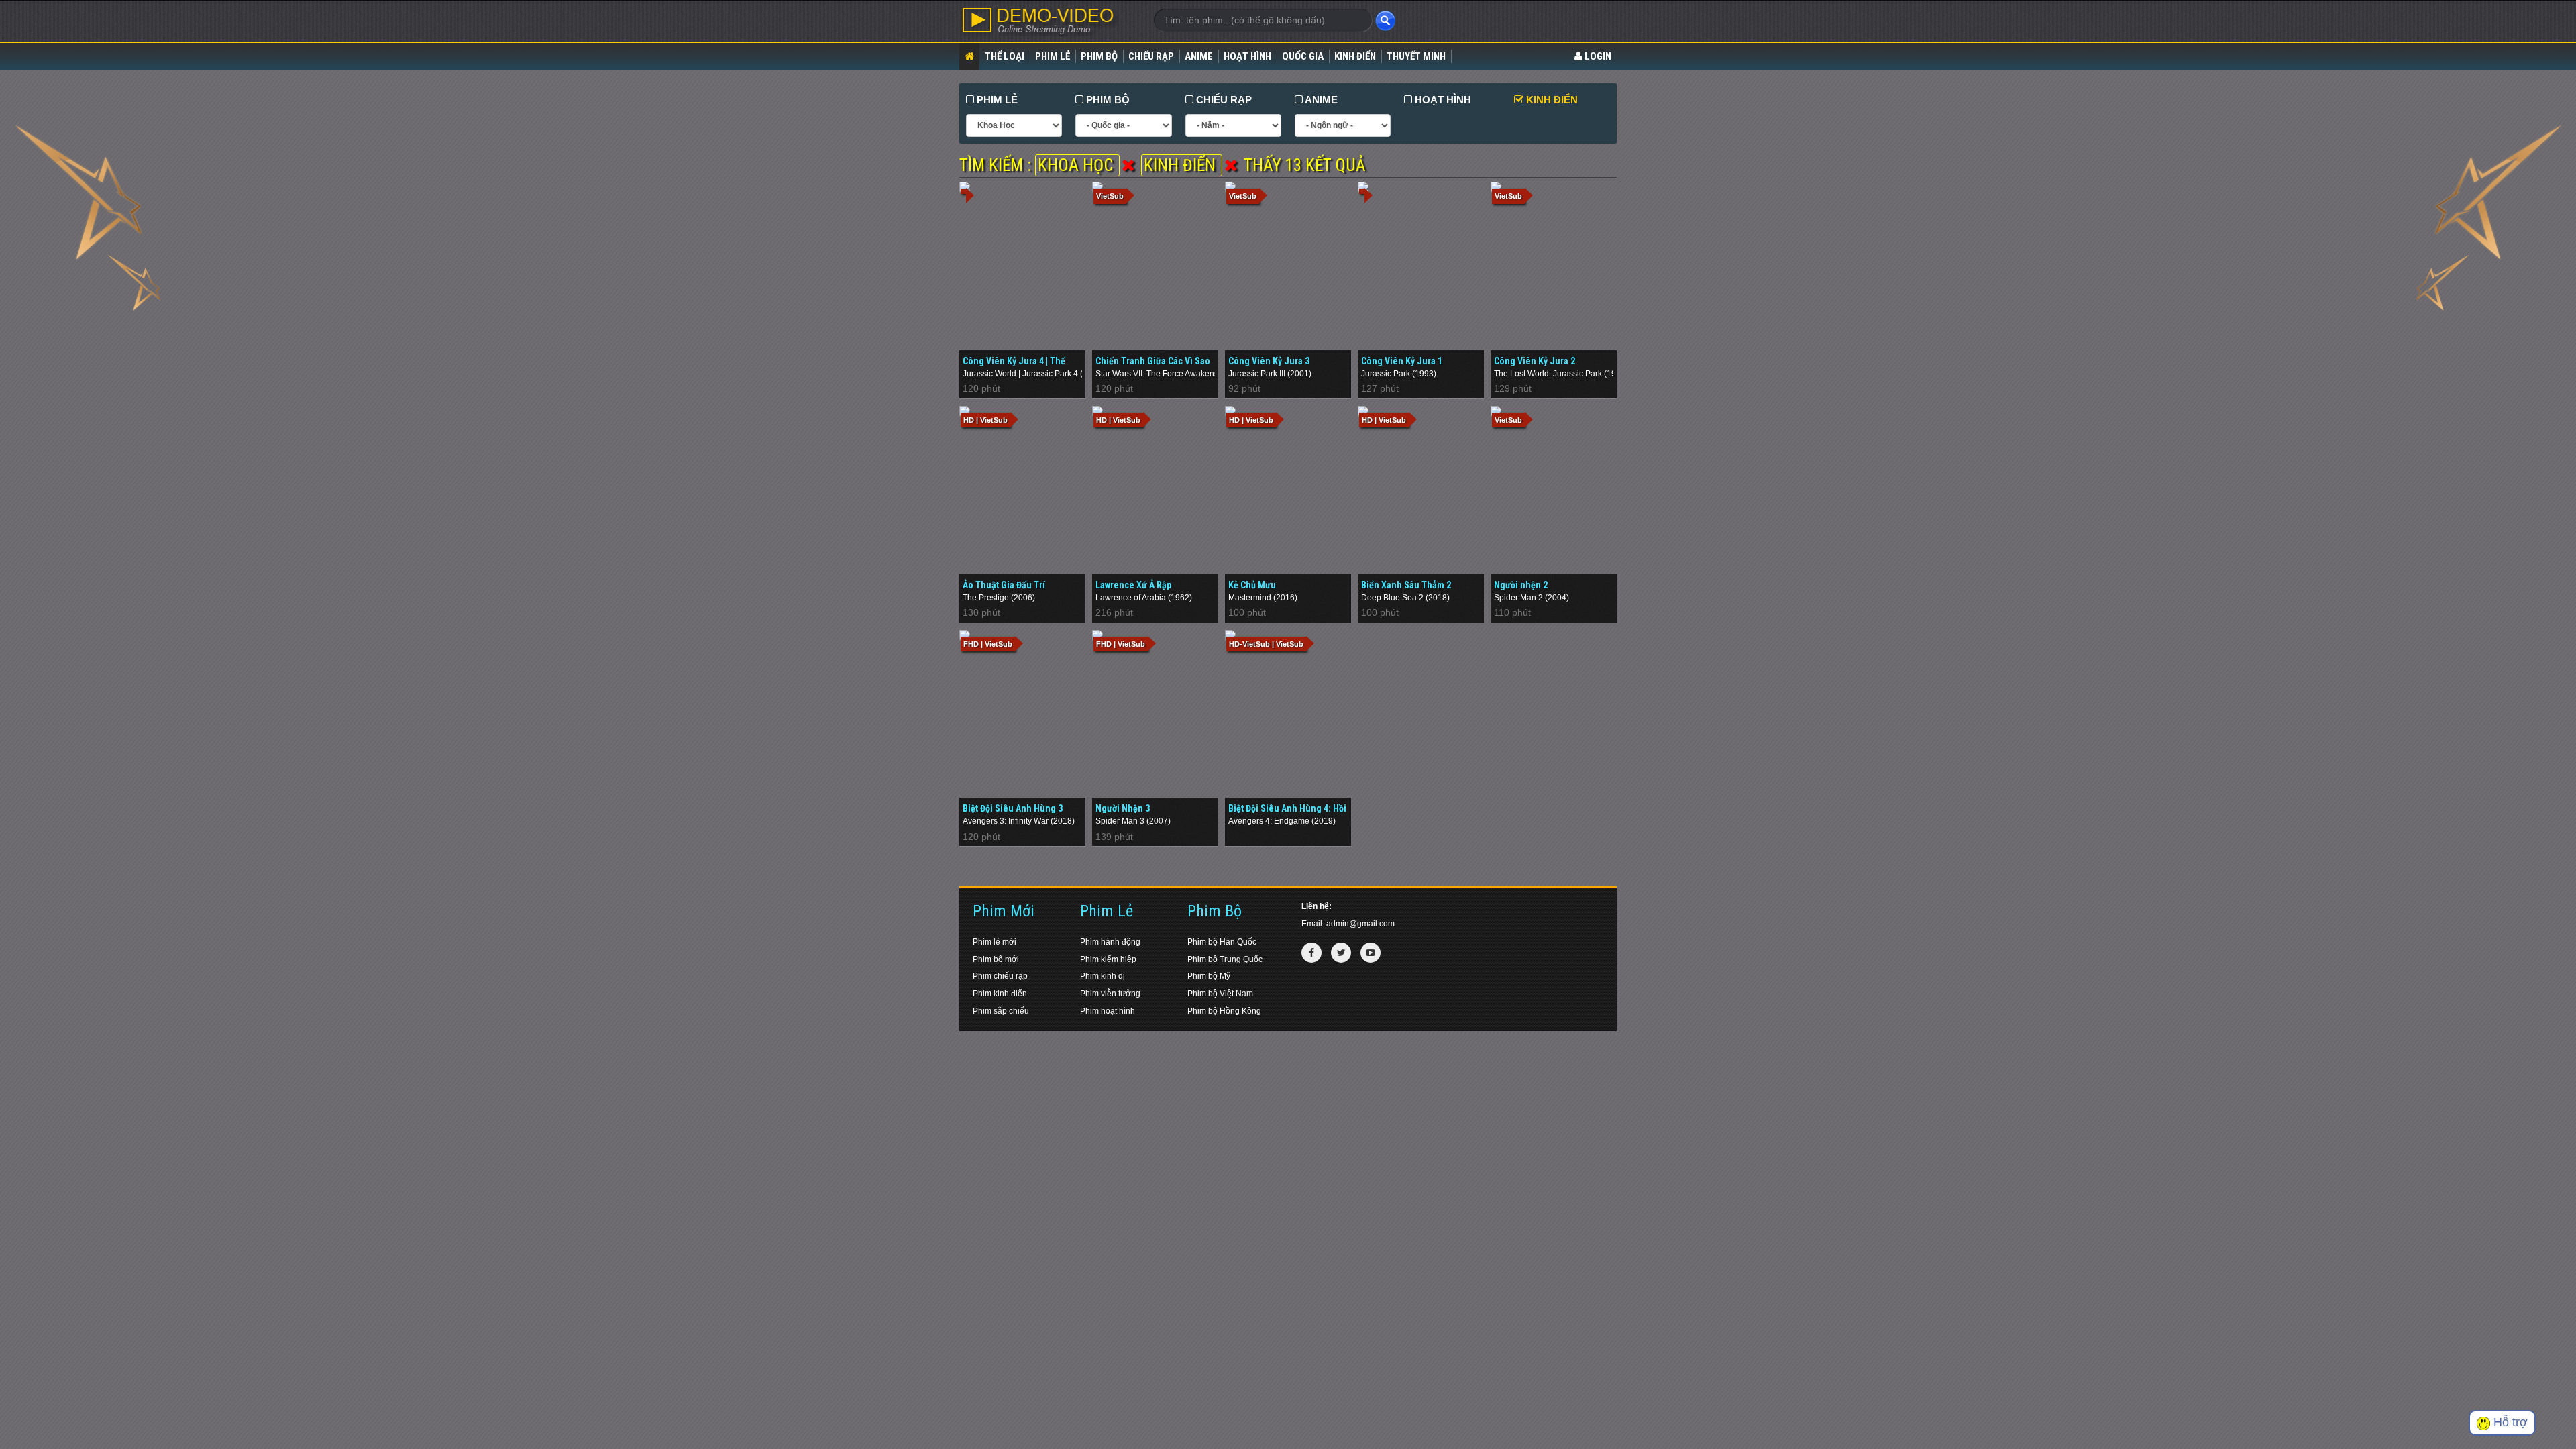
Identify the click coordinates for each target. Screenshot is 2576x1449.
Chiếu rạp (1151, 56)
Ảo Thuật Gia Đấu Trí (1004, 585)
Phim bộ (1099, 56)
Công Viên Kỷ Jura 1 (1402, 361)
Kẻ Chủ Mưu (1252, 585)
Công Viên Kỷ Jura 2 (1535, 361)
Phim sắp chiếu (1001, 1011)
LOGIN (1597, 56)
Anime (1199, 56)
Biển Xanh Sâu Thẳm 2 (1406, 585)
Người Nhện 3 (1123, 808)
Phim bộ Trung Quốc (1225, 959)
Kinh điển (1355, 56)
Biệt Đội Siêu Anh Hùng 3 (1013, 808)
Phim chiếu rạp (1000, 976)
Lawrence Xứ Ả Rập (1133, 585)
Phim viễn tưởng (1110, 994)
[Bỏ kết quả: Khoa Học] (1128, 165)
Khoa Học (1077, 165)
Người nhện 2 (1521, 585)
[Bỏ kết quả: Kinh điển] (1231, 165)
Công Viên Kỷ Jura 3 (1269, 361)
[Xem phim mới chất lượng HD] (1046, 21)
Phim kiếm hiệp (1108, 959)
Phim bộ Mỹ (1209, 976)
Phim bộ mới (996, 959)
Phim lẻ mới (995, 942)
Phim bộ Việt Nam (1220, 994)
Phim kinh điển (1000, 994)
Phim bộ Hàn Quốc (1222, 942)
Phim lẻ (1053, 56)
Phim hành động (1110, 942)
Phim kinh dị (1103, 976)
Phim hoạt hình (1108, 1011)
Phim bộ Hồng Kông (1224, 1011)
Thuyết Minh (1416, 56)
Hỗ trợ (2509, 1422)
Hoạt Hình (1247, 56)
